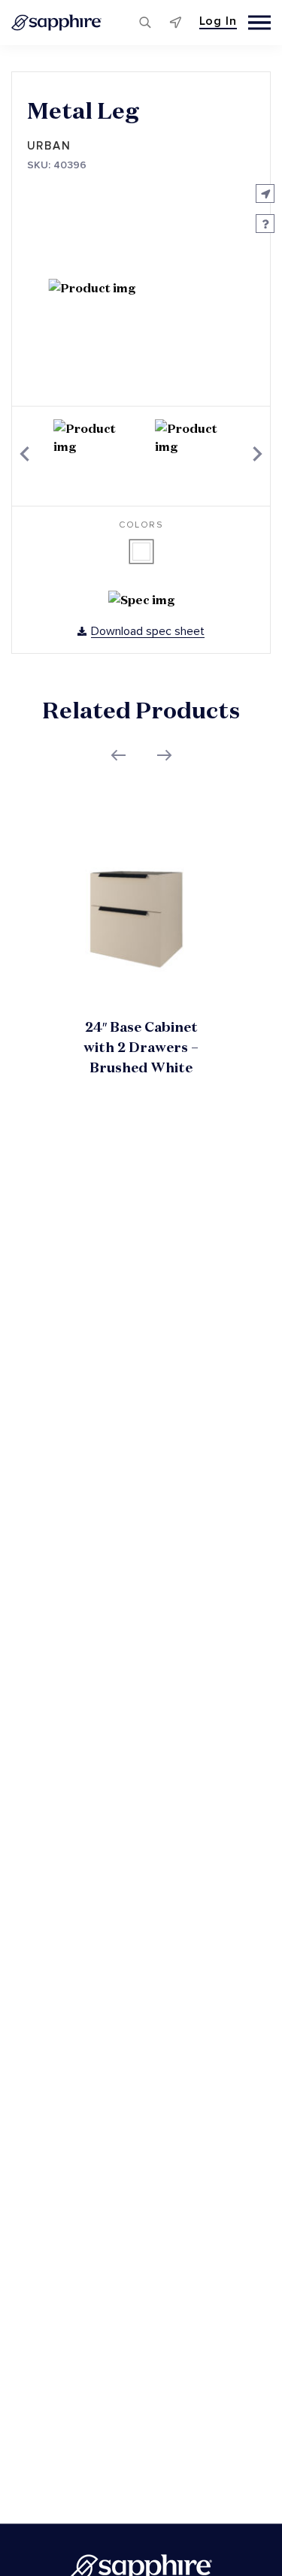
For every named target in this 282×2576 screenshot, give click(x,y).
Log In (218, 21)
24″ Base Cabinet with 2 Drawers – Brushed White (141, 1047)
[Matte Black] (141, 552)
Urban (49, 146)
